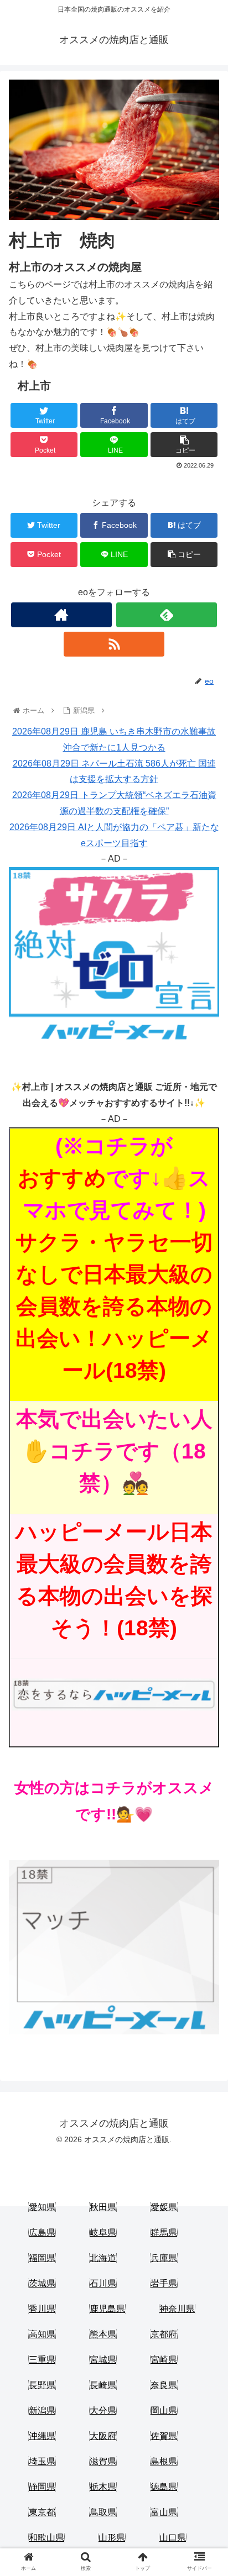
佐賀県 (164, 2436)
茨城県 (42, 2283)
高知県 (42, 2334)
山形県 (112, 2538)
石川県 (103, 2283)
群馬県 (164, 2233)
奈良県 (164, 2385)
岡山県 (164, 2410)
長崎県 (103, 2385)
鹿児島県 (107, 2309)
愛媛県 (164, 2207)
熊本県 (103, 2334)
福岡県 (42, 2258)
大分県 (103, 2410)
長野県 (42, 2385)
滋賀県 (103, 2461)
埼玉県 (42, 2461)
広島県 (42, 2233)
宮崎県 (164, 2360)
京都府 (164, 2334)
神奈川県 (177, 2309)
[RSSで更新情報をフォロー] (114, 644)
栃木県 (103, 2487)
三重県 (42, 2360)
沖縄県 (42, 2436)
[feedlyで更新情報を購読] (167, 615)
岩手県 (164, 2283)
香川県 (42, 2309)
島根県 (164, 2461)
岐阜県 (103, 2233)
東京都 (42, 2512)
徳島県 (164, 2487)
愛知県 (42, 2207)
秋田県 (103, 2207)
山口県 (173, 2538)
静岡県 (42, 2487)
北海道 (103, 2258)
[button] (205, 1544)
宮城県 (103, 2360)
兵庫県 (164, 2258)
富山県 (164, 2512)
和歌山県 (46, 2538)
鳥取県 (103, 2512)
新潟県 (42, 2410)
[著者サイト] (61, 615)
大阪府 (103, 2436)
